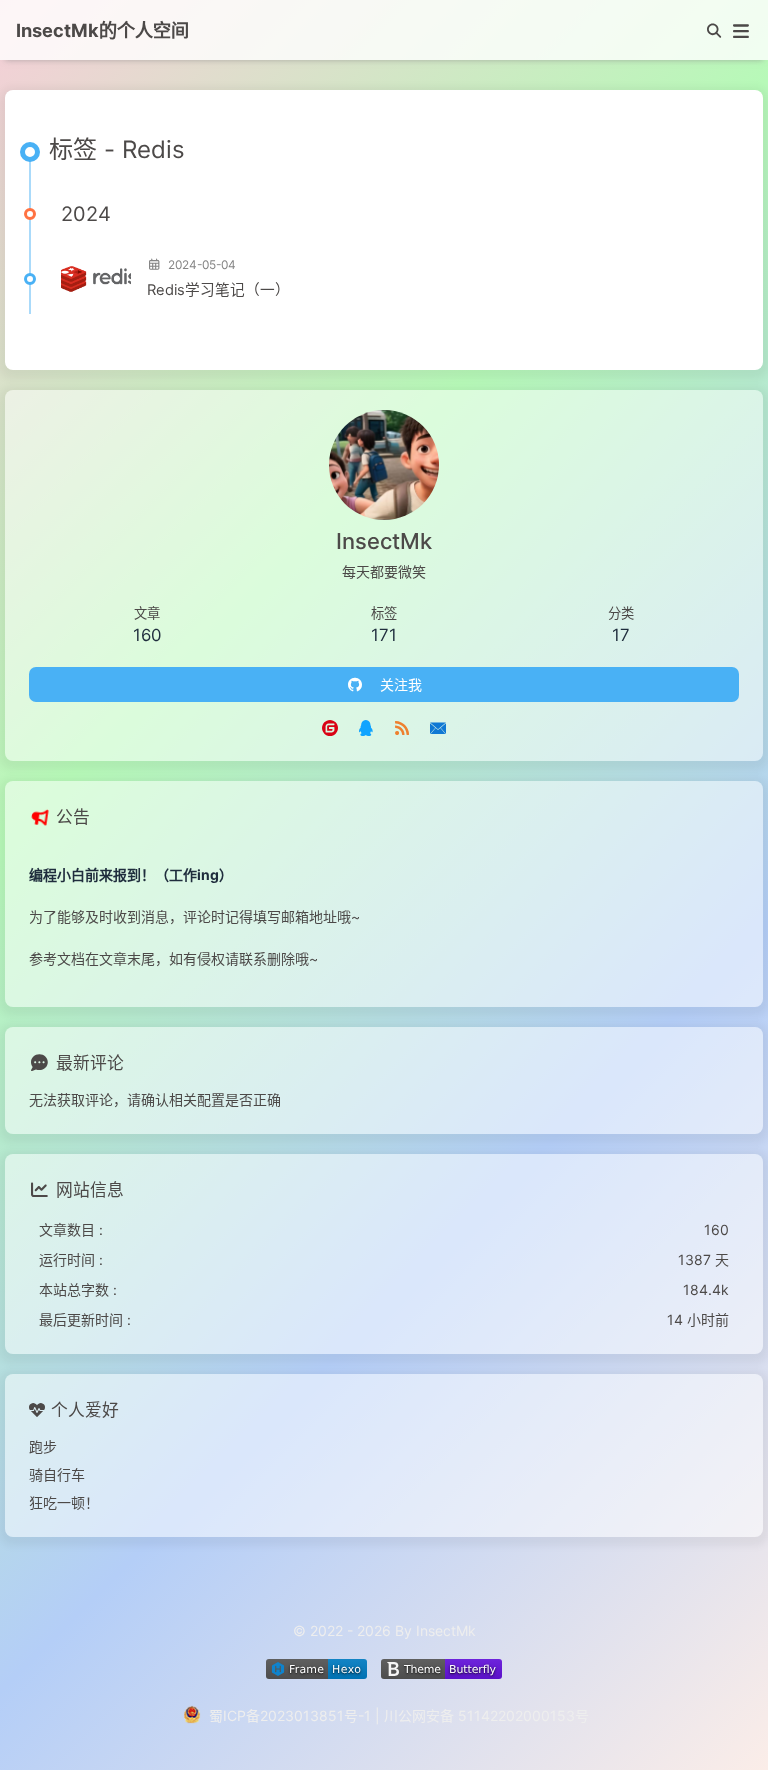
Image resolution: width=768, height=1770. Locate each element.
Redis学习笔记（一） (218, 290)
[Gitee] (330, 727)
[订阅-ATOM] (402, 727)
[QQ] (366, 727)
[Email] (438, 727)
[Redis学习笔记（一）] (96, 279)
